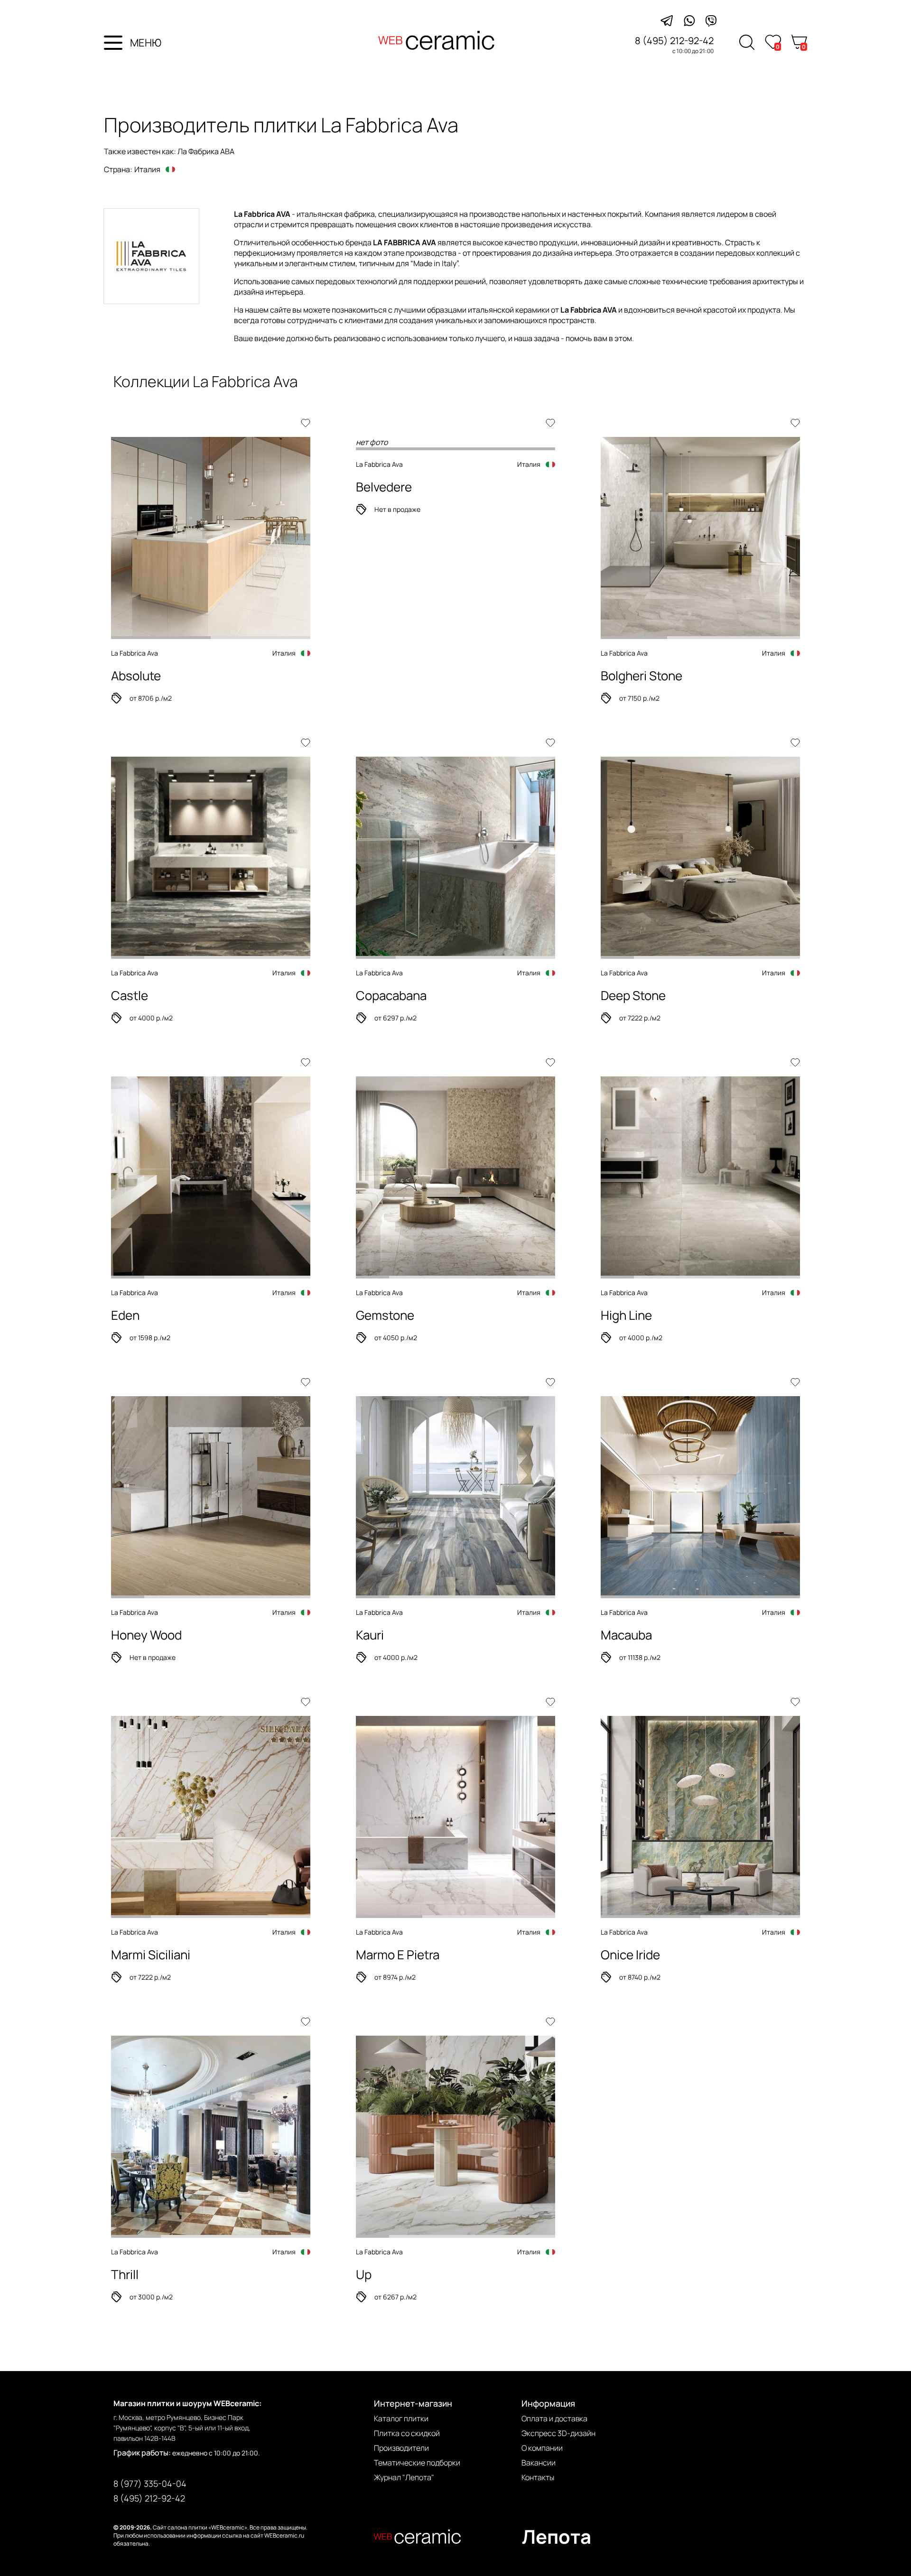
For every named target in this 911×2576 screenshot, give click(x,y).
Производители (401, 2448)
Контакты (538, 2477)
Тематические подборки (417, 2463)
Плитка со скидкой (407, 2433)
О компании (542, 2448)
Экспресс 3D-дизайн (558, 2433)
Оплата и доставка (554, 2418)
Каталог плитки (401, 2418)
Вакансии (539, 2463)
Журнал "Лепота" (404, 2477)
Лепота (557, 2536)
